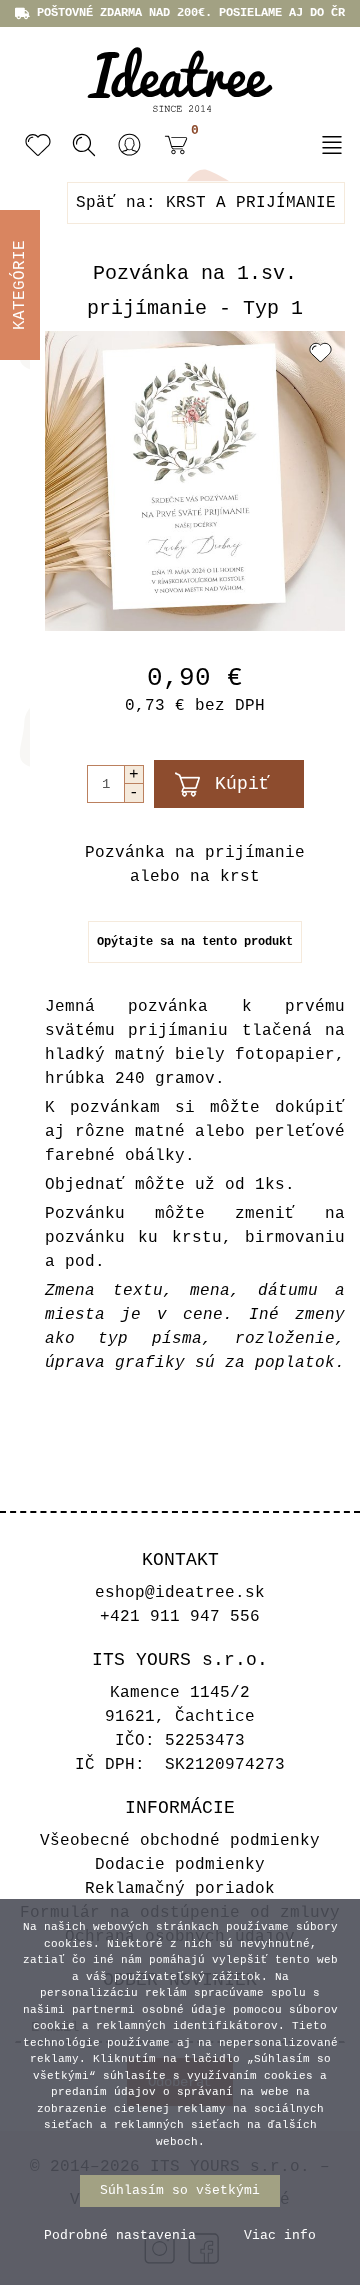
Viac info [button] (280, 2235)
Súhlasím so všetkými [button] (180, 2190)
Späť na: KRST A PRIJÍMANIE (206, 203)
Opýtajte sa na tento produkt (195, 942)
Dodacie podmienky (180, 1865)
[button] (130, 145)
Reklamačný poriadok (180, 1889)
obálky (155, 1156)
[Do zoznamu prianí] (320, 352)
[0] (171, 147)
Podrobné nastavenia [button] (120, 2235)
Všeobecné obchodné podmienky (180, 1841)
